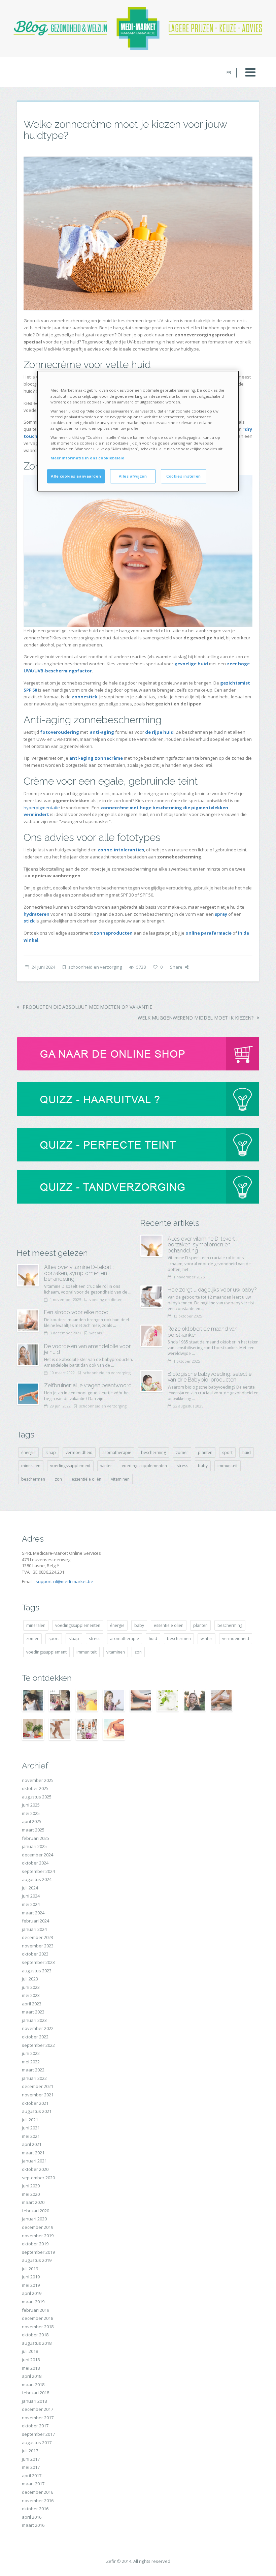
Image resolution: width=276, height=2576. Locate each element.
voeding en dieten (106, 1299)
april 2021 (32, 2144)
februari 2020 (36, 2211)
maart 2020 (33, 2202)
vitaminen (120, 1479)
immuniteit (228, 1466)
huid (247, 1452)
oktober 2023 (35, 1954)
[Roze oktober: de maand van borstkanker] (151, 1336)
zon (58, 1479)
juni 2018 (31, 2360)
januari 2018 (34, 2401)
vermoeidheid (79, 1452)
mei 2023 (31, 1995)
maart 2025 (33, 1830)
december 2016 (38, 2492)
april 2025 (32, 1821)
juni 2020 (31, 2186)
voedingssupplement (70, 1466)
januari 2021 (34, 2161)
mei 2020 (31, 2194)
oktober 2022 (35, 2037)
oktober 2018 (35, 2335)
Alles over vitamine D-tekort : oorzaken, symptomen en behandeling (79, 1273)
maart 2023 (33, 2012)
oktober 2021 (35, 2103)
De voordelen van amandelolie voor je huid (87, 1349)
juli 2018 (30, 2351)
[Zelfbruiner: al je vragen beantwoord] (28, 1394)
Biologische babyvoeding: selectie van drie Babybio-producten (210, 1377)
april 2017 (32, 2476)
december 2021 (38, 2086)
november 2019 (38, 2236)
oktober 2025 (35, 1788)
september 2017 (38, 2434)
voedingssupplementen (144, 1466)
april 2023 (32, 2004)
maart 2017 (33, 2484)
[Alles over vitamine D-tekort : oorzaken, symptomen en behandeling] (28, 1275)
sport (227, 1452)
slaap (51, 1452)
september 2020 (38, 2178)
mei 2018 (31, 2368)
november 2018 (38, 2327)
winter (106, 1466)
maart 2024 (33, 1913)
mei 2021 (31, 2136)
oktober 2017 (35, 2426)
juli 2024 (30, 1888)
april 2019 (32, 2293)
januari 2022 (34, 2078)
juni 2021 (31, 2128)
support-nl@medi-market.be (64, 1581)
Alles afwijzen (133, 476)
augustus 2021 (37, 2111)
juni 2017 (31, 2459)
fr (229, 72)
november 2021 (38, 2095)
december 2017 (38, 2409)
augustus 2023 (37, 1971)
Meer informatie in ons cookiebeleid (88, 458)
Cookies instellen (184, 476)
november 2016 (38, 2501)
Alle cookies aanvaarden (76, 476)
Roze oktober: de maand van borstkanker (203, 1332)
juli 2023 (30, 1979)
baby (203, 1466)
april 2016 (32, 2517)
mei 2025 (31, 1813)
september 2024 (38, 1871)
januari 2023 (34, 2020)
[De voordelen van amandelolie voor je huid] (28, 1355)
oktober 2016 (35, 2509)
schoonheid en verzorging (95, 967)
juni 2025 (31, 1805)
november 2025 (38, 1780)
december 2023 (38, 1937)
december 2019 (38, 2227)
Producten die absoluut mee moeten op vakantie (87, 1007)
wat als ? (97, 1333)
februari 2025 (36, 1838)
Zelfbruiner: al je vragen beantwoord (88, 1385)
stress (182, 1466)
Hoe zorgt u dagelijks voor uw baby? (212, 1290)
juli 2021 (30, 2120)
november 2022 (38, 2028)
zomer (182, 1452)
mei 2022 (31, 2062)
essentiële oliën (87, 1479)
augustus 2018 (37, 2343)
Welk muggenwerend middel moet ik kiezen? (196, 1018)
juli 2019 (30, 2269)
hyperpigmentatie (42, 808)
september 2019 (38, 2252)
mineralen (31, 1466)
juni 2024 (31, 1896)
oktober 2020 (35, 2169)
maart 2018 (33, 2385)
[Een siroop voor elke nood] (28, 1321)
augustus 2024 (37, 1879)
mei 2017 (31, 2467)
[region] (138, 431)
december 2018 (38, 2318)
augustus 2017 (37, 2443)
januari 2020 (34, 2219)
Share (176, 967)
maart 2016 (33, 2525)
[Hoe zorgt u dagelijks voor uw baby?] (151, 1297)
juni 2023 (31, 1987)
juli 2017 (30, 2451)
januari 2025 (34, 1846)
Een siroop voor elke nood (76, 1312)
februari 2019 (36, 2310)
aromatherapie (117, 1452)
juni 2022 (31, 2053)
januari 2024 (34, 1929)
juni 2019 (31, 2277)
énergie (28, 1452)
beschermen (33, 1479)
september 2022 (38, 2045)
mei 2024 (31, 1904)
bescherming (153, 1452)
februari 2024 (36, 1921)
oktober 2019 (35, 2244)
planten (205, 1452)
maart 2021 (33, 2153)
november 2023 (38, 1946)
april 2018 (32, 2376)
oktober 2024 (35, 1863)
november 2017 (38, 2418)
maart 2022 (33, 2070)
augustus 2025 (37, 1797)
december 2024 (38, 1855)
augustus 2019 (37, 2260)
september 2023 (38, 1962)
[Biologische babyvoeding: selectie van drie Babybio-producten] (151, 1381)
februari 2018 (36, 2393)
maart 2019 (33, 2302)
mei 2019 (31, 2285)
